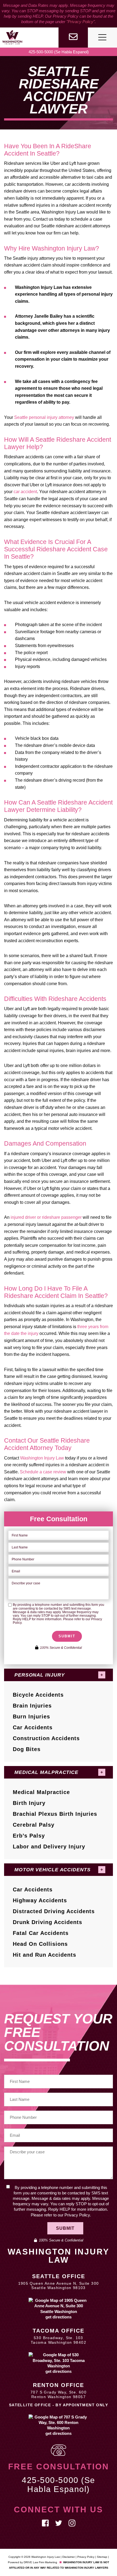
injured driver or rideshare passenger (46, 1217)
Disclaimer (69, 2557)
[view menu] (102, 37)
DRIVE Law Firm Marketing (40, 2562)
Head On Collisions (40, 1944)
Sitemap (102, 2557)
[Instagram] (72, 2523)
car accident (25, 492)
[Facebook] (45, 2523)
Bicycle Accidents (38, 1695)
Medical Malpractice (41, 1792)
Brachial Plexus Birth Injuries (55, 1814)
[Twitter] (59, 2523)
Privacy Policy (81, 22)
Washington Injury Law (42, 1458)
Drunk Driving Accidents (47, 1922)
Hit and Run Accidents (44, 1955)
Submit (67, 1636)
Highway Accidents (40, 1900)
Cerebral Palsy (34, 1825)
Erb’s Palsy (29, 1836)
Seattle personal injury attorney (44, 417)
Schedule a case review (43, 1472)
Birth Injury (29, 1803)
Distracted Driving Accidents (54, 1911)
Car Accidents (33, 1727)
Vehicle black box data (37, 738)
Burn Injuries (31, 1717)
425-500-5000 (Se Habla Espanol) (59, 52)
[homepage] (12, 37)
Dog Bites (27, 1749)
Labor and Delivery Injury (49, 1847)
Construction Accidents (46, 1738)
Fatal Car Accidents (41, 1933)
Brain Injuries (32, 1706)
